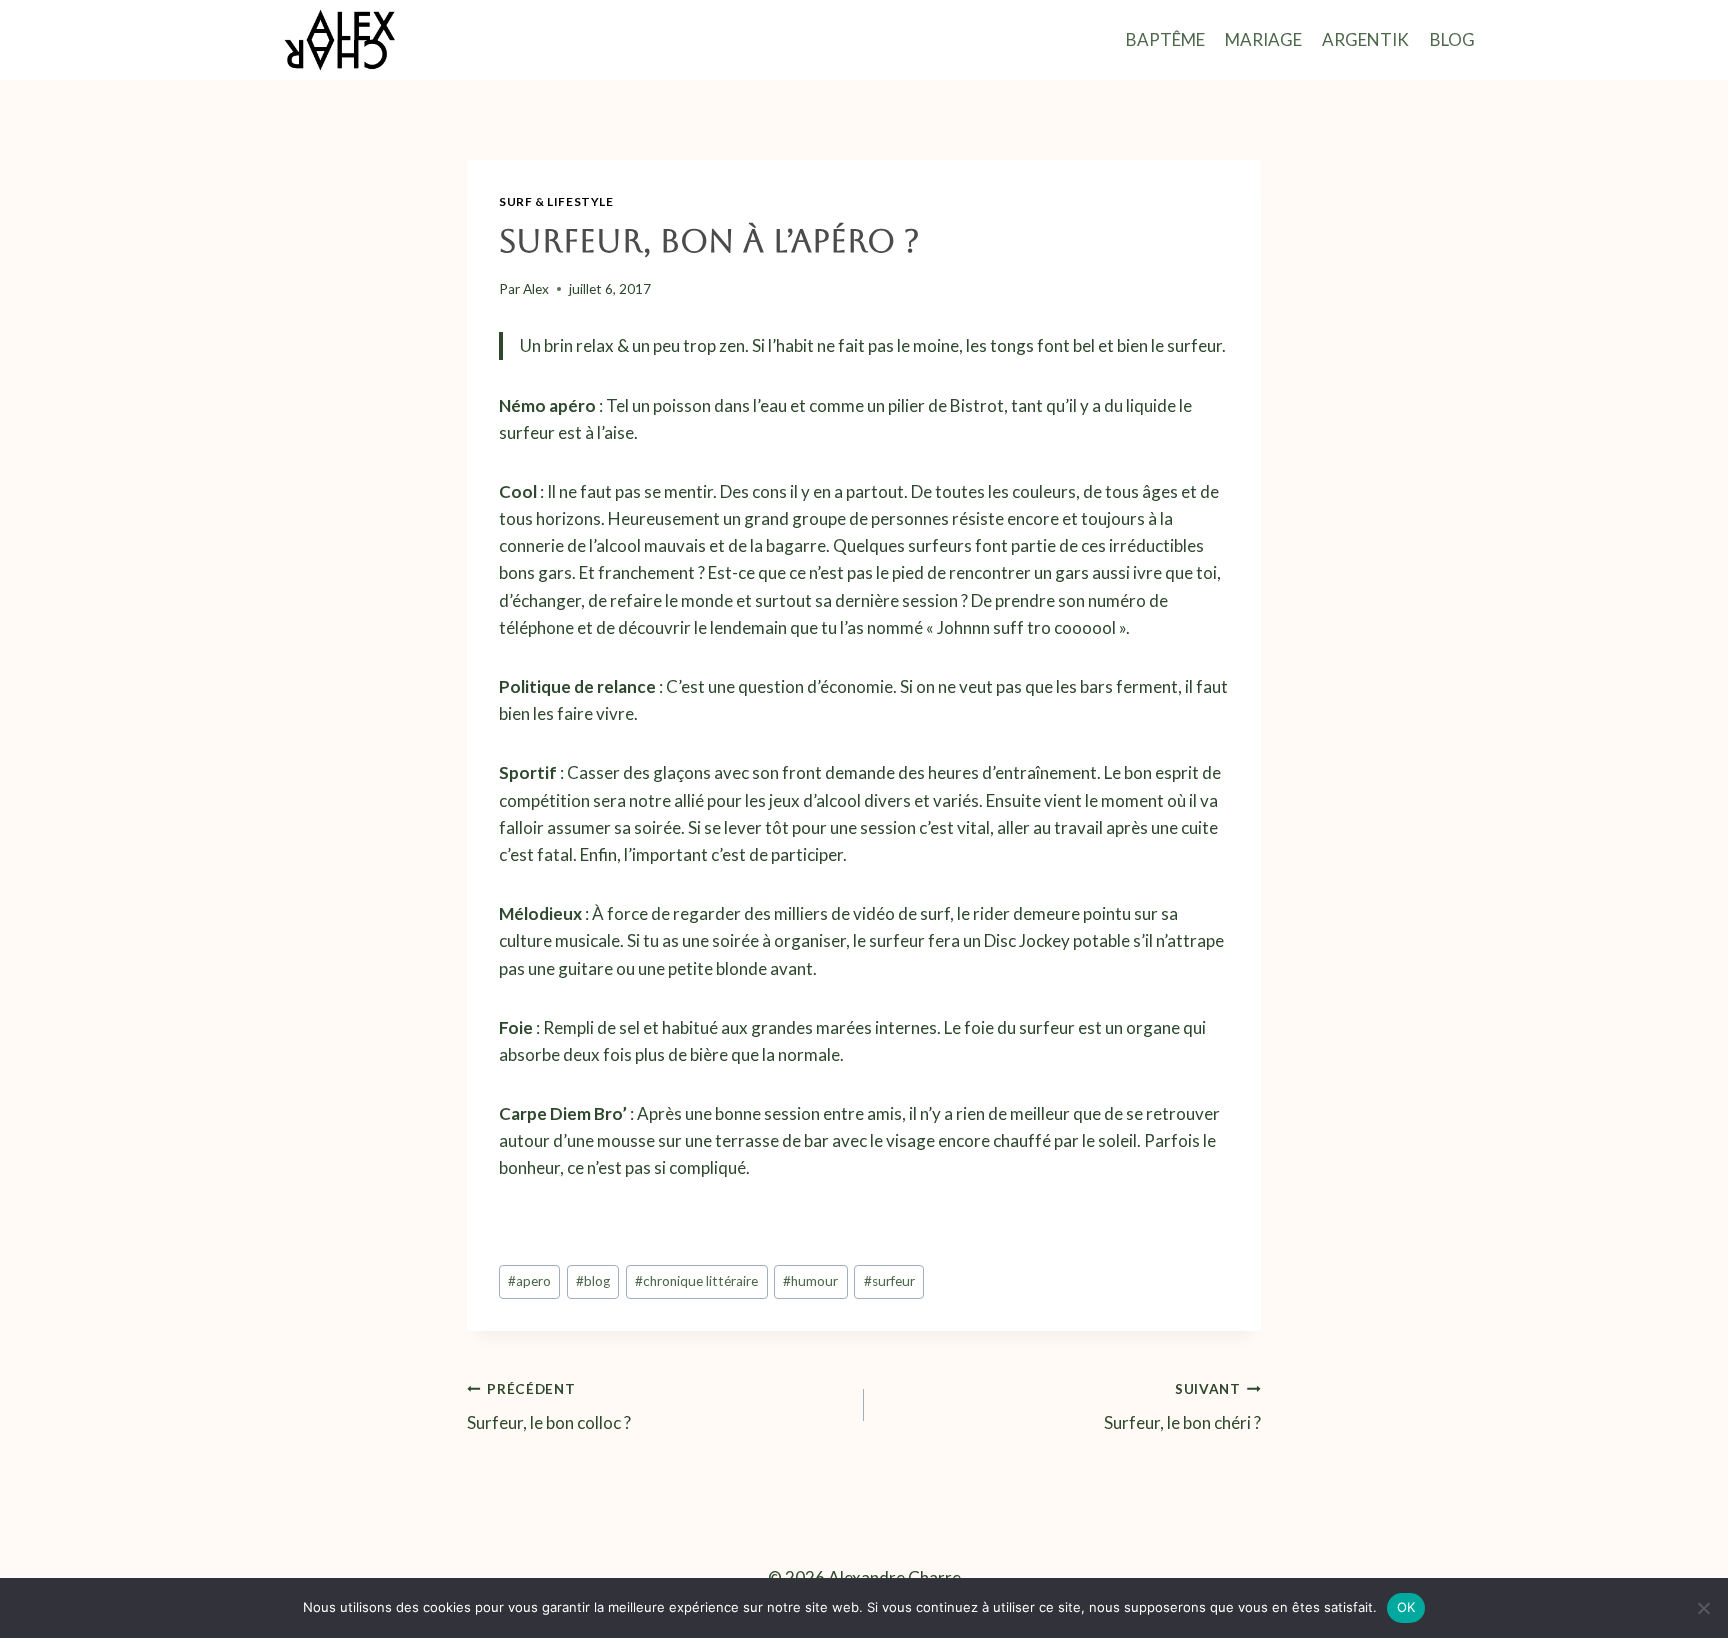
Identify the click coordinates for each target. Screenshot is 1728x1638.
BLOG (1452, 39)
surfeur (889, 1281)
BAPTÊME (1165, 39)
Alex (536, 289)
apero (529, 1281)
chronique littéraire (696, 1281)
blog (593, 1281)
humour (810, 1281)
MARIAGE (1263, 39)
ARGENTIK (1365, 39)
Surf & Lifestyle (556, 201)
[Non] (1703, 1608)
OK (1406, 1607)
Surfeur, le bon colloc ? (549, 1407)
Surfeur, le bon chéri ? (1182, 1407)
